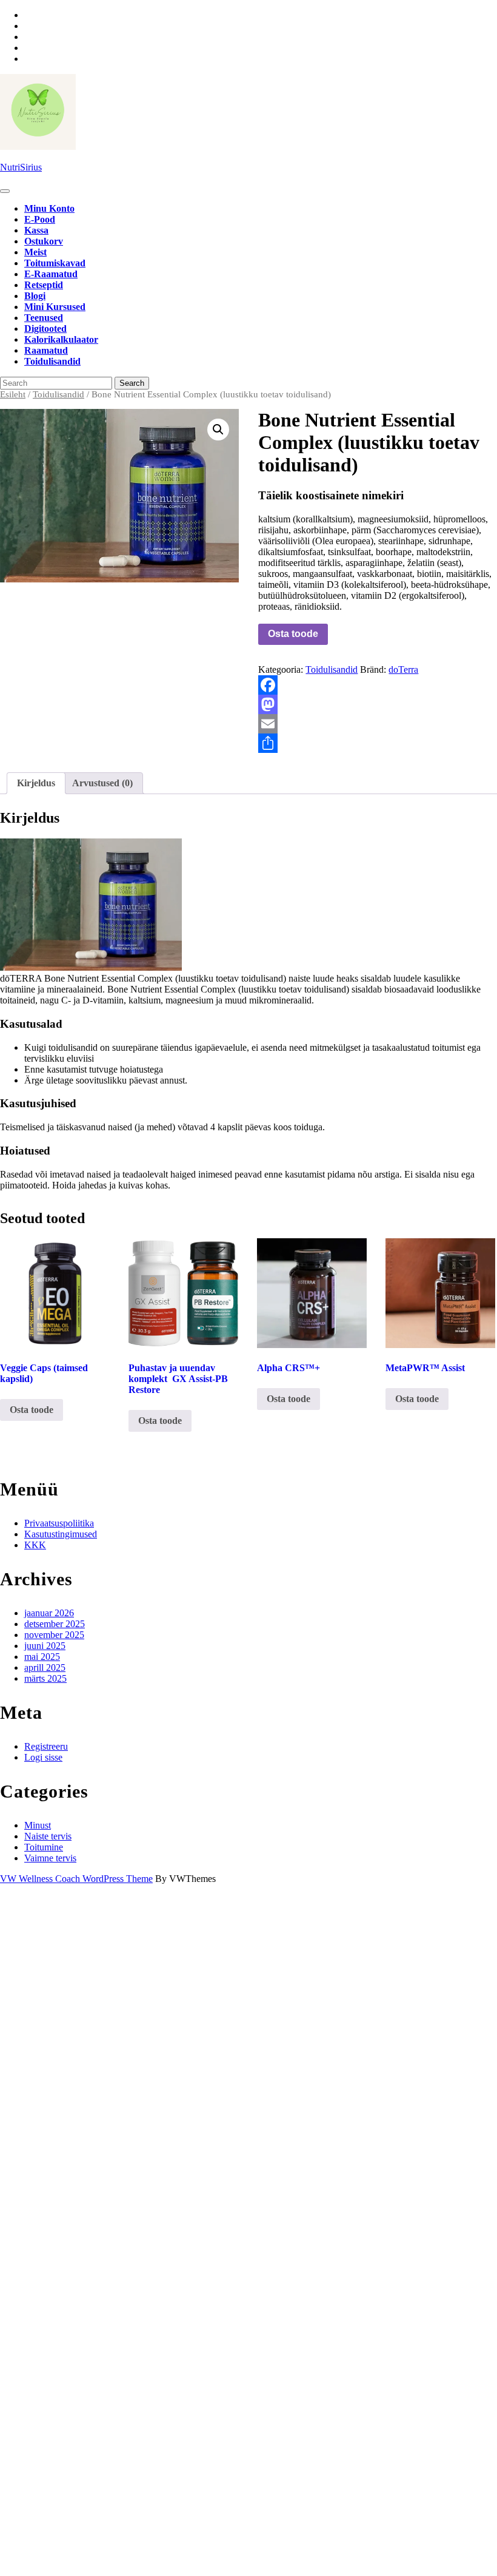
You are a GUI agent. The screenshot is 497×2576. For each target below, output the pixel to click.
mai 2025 (42, 1657)
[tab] (5, 191)
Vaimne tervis (50, 1858)
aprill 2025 (45, 1667)
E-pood (40, 219)
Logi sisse (43, 1757)
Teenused (44, 318)
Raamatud (46, 350)
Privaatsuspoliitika (59, 1523)
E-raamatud (51, 274)
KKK (35, 1545)
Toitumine (44, 1847)
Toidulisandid (52, 361)
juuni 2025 (45, 1646)
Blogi (35, 296)
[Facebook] (378, 685)
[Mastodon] (378, 704)
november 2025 (54, 1635)
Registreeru (46, 1746)
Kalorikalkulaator (61, 339)
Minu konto (49, 208)
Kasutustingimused (61, 1534)
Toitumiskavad (55, 263)
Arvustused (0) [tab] (102, 783)
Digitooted (45, 329)
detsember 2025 (55, 1624)
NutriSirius (21, 167)
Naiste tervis (48, 1836)
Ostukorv (44, 241)
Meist (35, 252)
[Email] (378, 724)
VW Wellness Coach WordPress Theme (76, 1879)
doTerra (403, 669)
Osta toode (293, 634)
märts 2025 (45, 1678)
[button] (218, 430)
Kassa (36, 230)
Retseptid (44, 285)
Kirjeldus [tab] (36, 783)
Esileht (13, 394)
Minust (38, 1825)
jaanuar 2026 (49, 1613)
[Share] (378, 743)
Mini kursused (55, 307)
